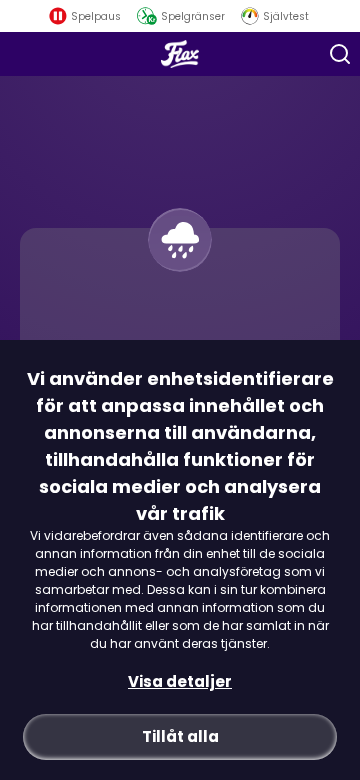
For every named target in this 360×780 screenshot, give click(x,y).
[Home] (180, 54)
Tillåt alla (180, 736)
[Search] (340, 54)
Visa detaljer (180, 681)
